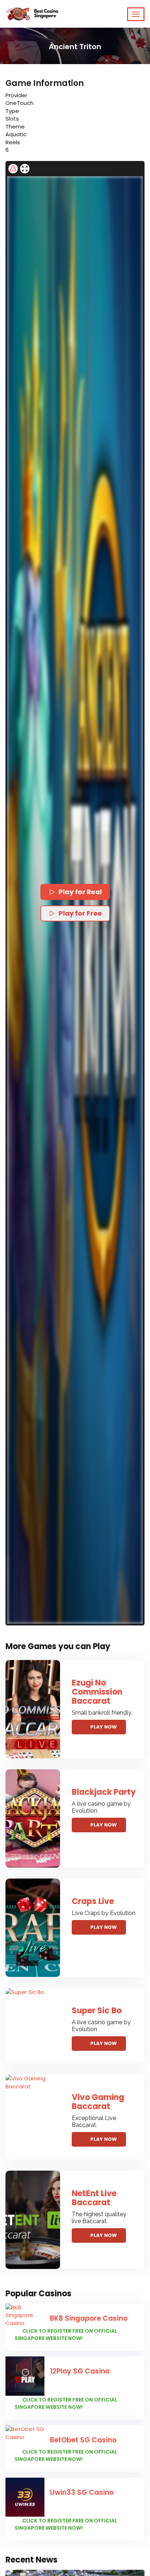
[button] (75, 900)
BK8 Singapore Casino (89, 2318)
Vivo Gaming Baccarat (98, 2102)
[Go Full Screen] (25, 169)
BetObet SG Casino (83, 2440)
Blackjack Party (104, 1792)
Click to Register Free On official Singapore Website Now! (66, 2335)
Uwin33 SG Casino (82, 2492)
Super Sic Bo (97, 2011)
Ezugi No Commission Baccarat (97, 1692)
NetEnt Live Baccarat (94, 2198)
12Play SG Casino (80, 2371)
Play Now (104, 1727)
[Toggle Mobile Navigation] (136, 14)
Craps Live (93, 1901)
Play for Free (80, 913)
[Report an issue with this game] (13, 169)
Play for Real (80, 892)
